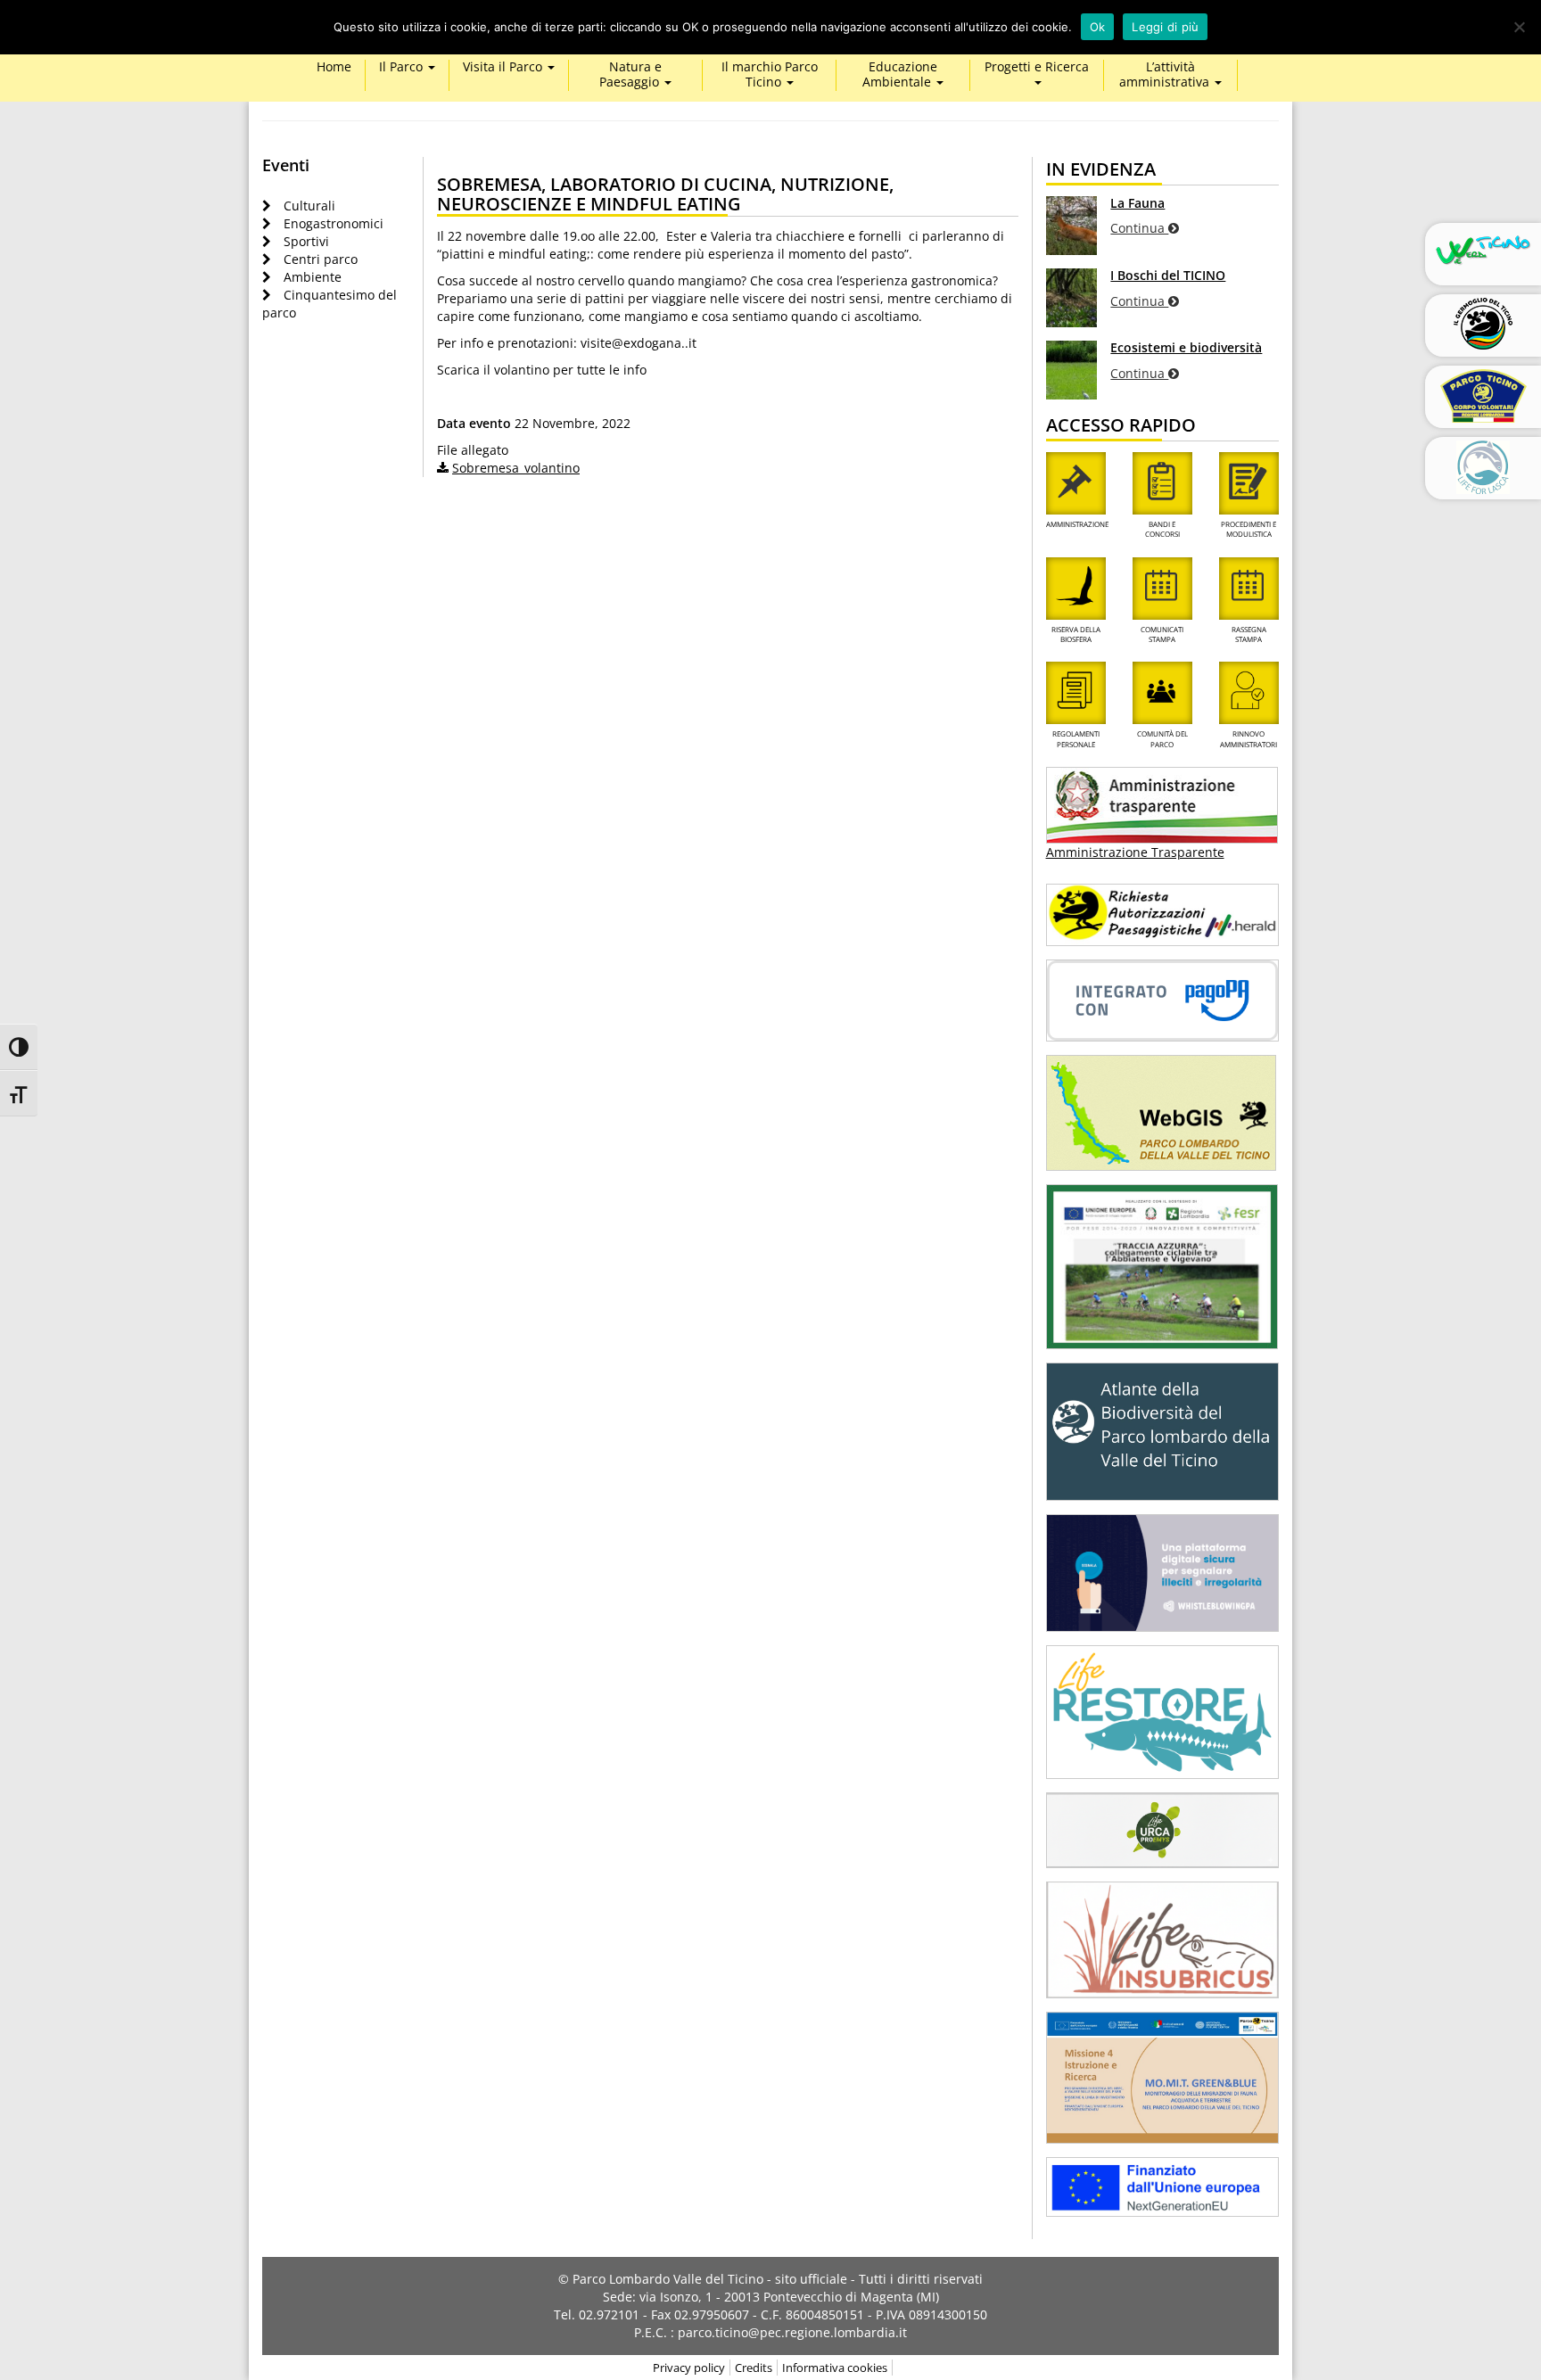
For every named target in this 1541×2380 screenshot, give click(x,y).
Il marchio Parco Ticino (770, 75)
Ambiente (313, 277)
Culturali (309, 206)
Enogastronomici (334, 223)
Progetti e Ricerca (1037, 67)
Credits (754, 2368)
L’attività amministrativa (1166, 75)
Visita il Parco (504, 67)
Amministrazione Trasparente (1135, 852)
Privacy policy (689, 2368)
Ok (1098, 27)
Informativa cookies (835, 2368)
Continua (1139, 228)
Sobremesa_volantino (516, 468)
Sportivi (306, 241)
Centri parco (321, 259)
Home (334, 67)
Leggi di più (1165, 27)
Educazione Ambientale (900, 75)
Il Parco (403, 67)
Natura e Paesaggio (631, 75)
